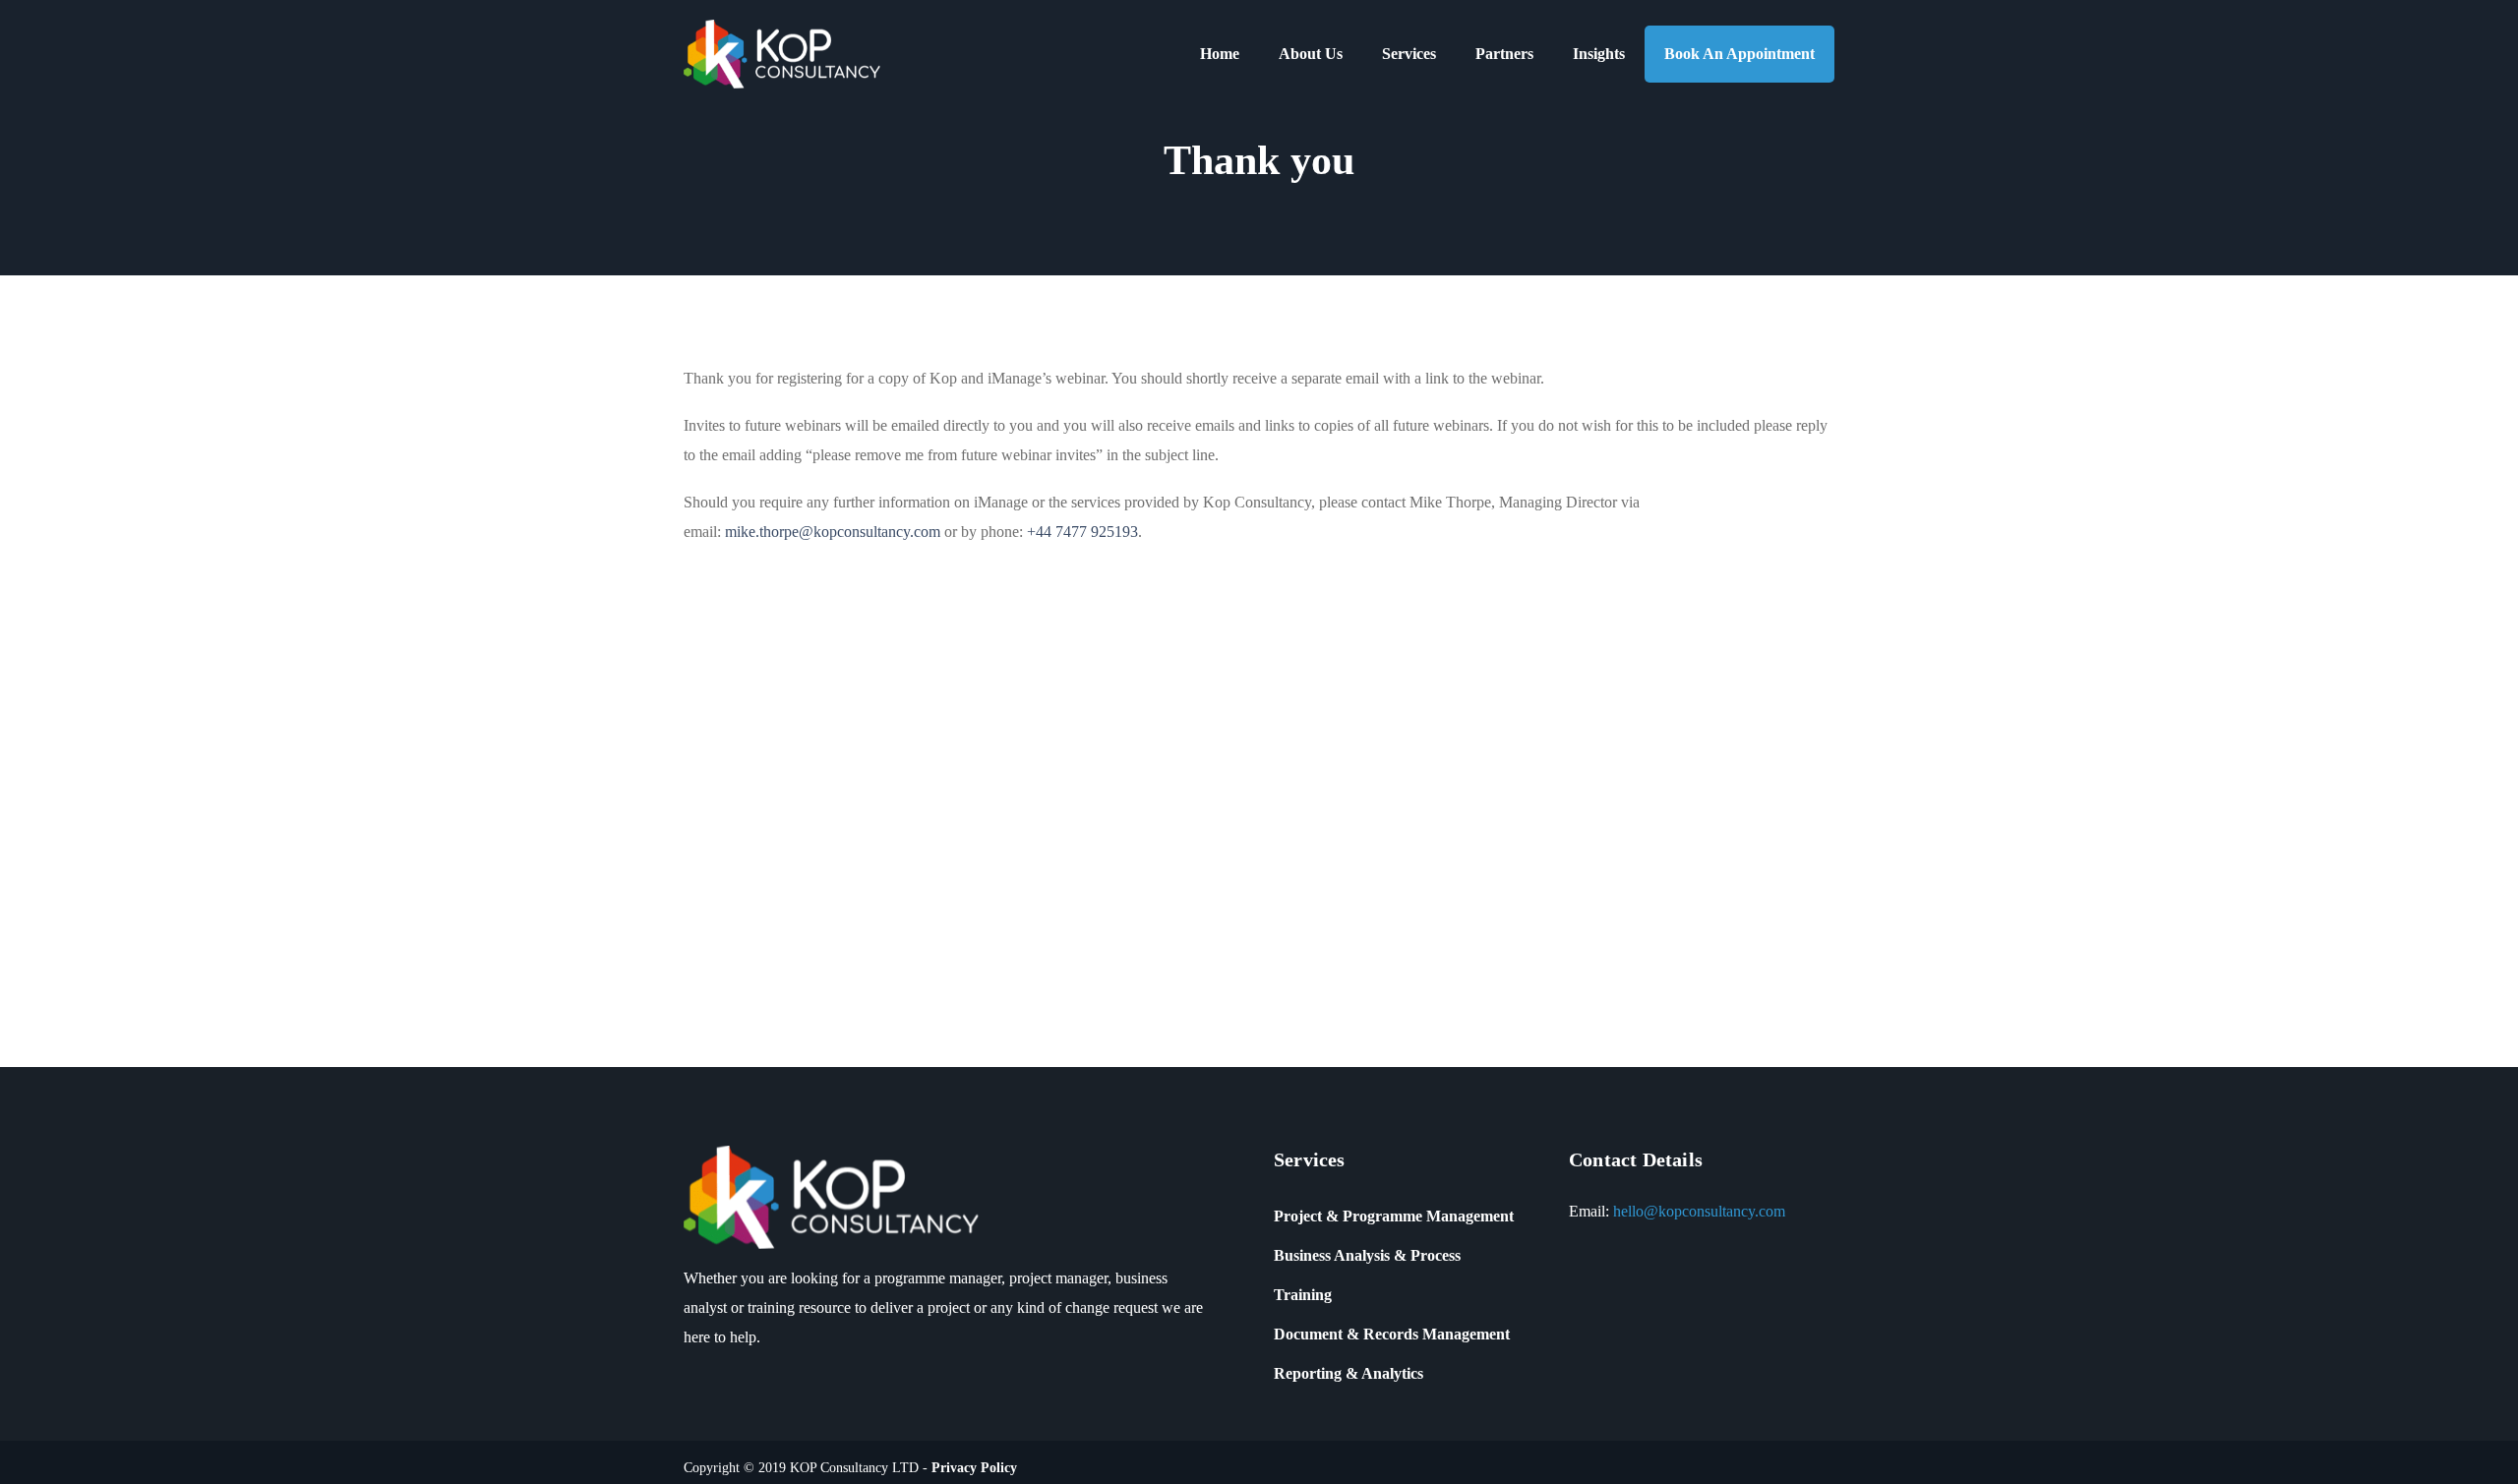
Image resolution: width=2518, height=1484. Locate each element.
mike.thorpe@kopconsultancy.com (833, 532)
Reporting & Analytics (1349, 1373)
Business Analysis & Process (1367, 1255)
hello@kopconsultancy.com (1699, 1211)
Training (1303, 1295)
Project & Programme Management (1394, 1216)
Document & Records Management (1392, 1334)
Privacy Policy (974, 1468)
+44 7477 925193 (1082, 532)
